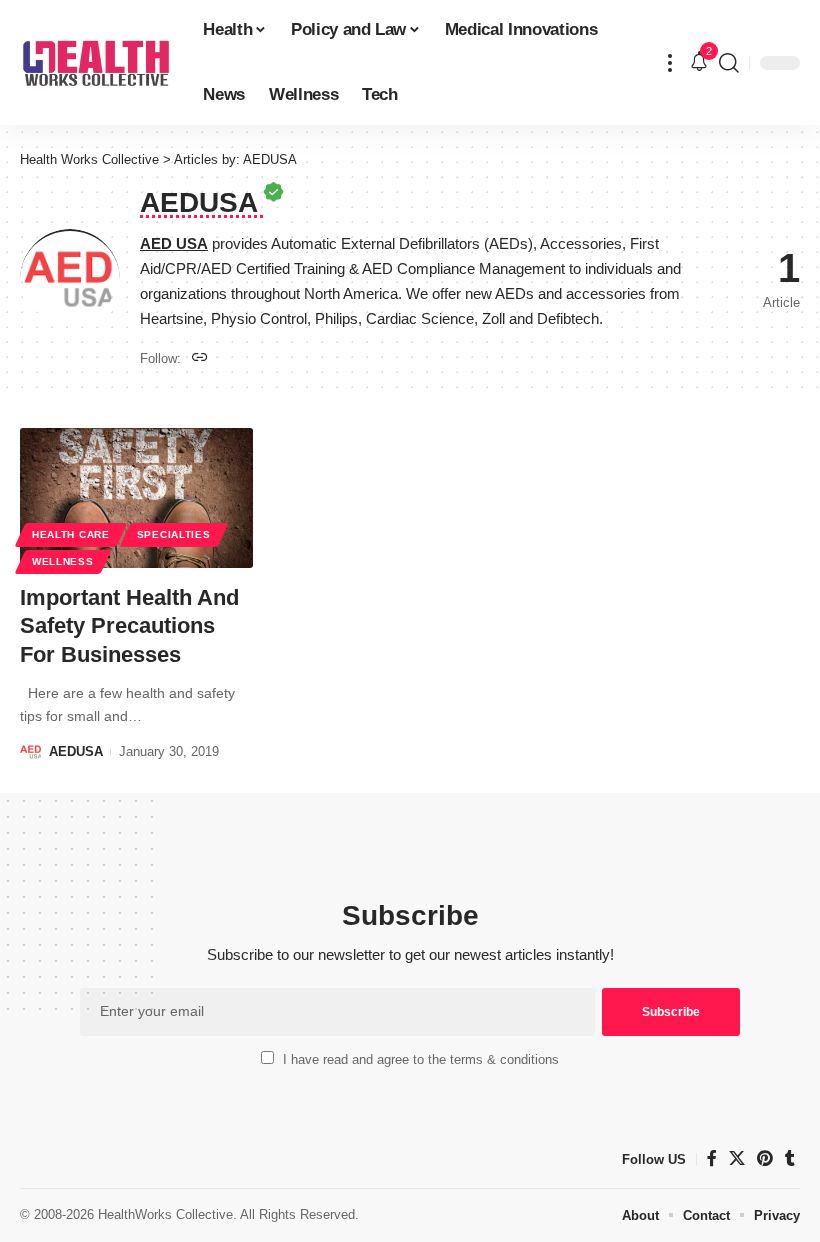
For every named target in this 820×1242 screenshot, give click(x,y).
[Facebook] (712, 1158)
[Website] (200, 358)
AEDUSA (76, 751)
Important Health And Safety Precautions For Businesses (129, 626)
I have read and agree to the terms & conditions (421, 1059)
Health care (71, 534)
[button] (670, 62)
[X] (737, 1158)
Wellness (63, 561)
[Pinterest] (765, 1158)
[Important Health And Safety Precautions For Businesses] (136, 498)
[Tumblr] (790, 1158)
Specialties (174, 534)
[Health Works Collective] (95, 63)
